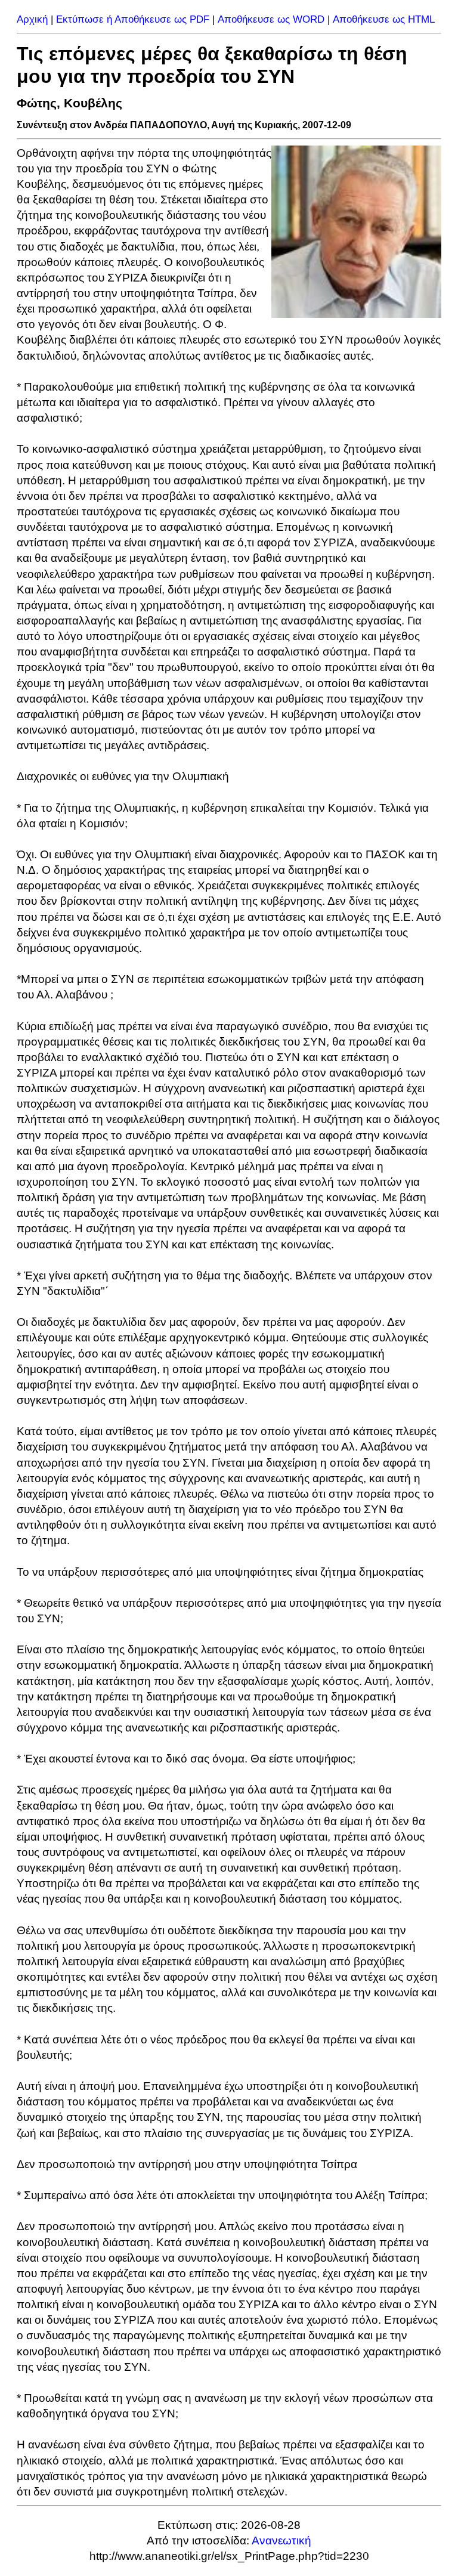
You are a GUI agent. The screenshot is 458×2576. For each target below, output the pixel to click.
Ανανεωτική (281, 2541)
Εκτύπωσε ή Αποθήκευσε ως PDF (133, 19)
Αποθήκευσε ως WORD (271, 19)
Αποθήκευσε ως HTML (384, 19)
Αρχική (32, 19)
